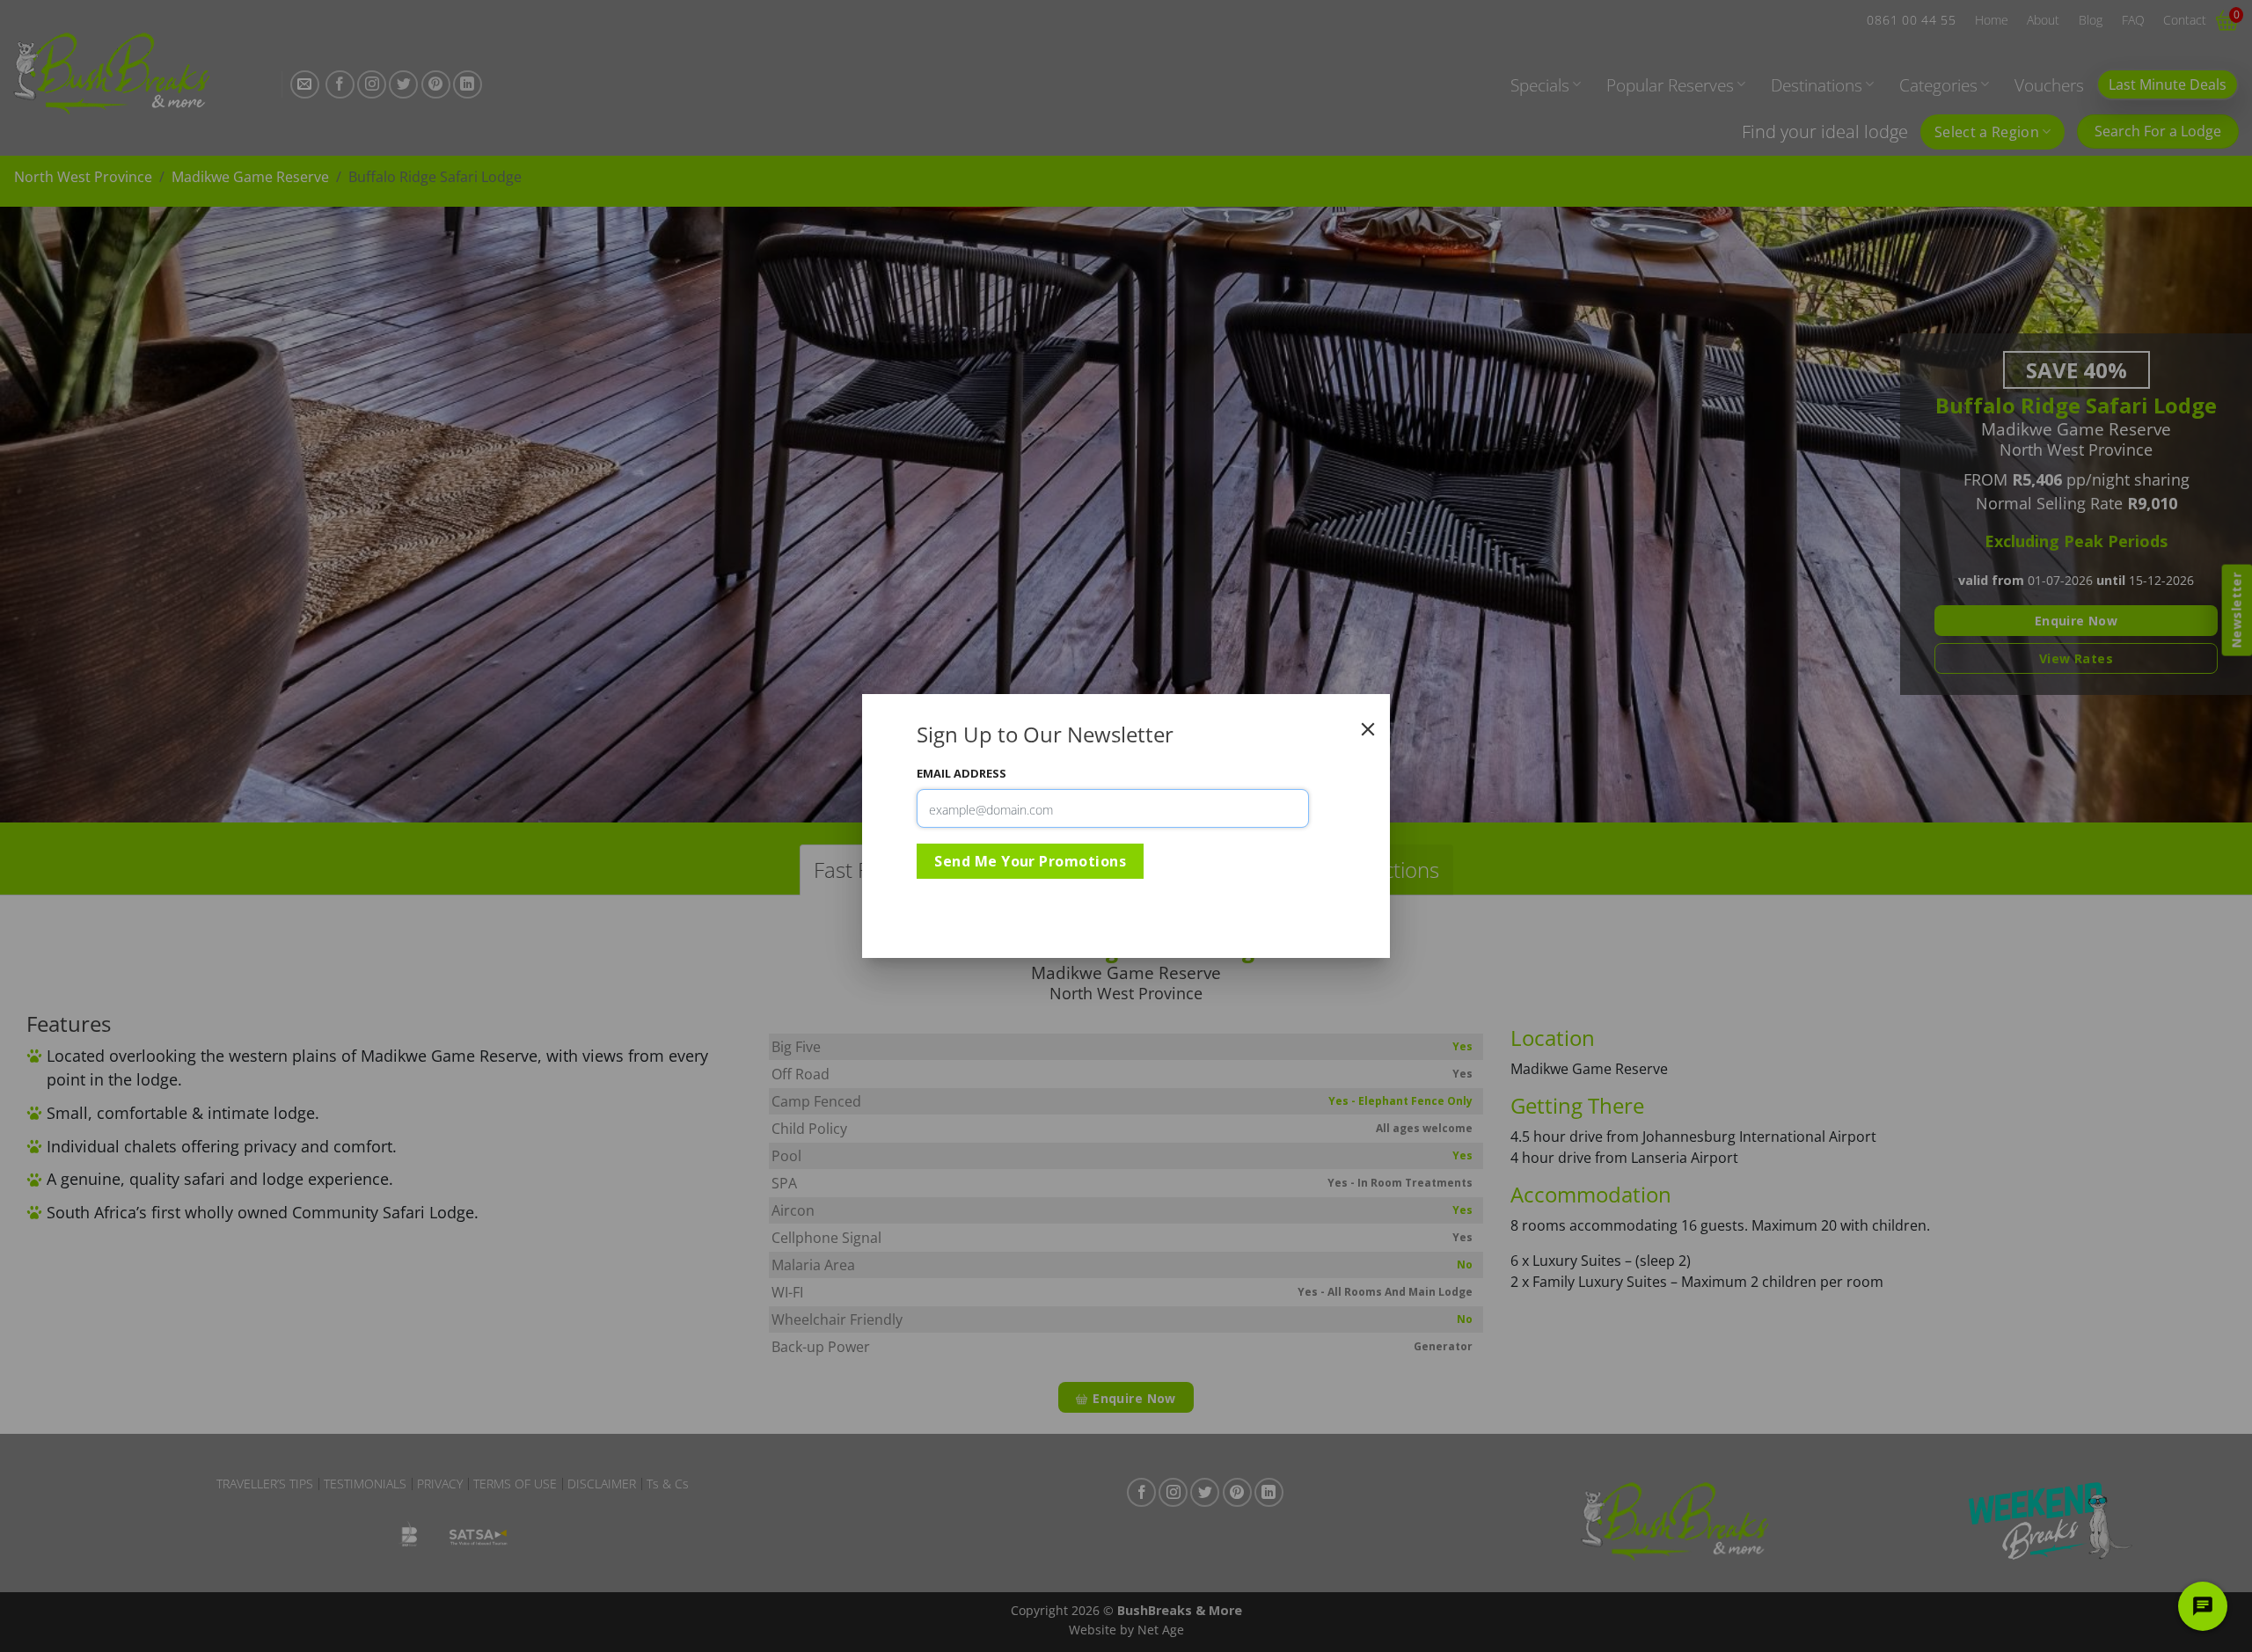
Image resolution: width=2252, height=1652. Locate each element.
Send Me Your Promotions (1030, 861)
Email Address (961, 773)
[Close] (1368, 729)
